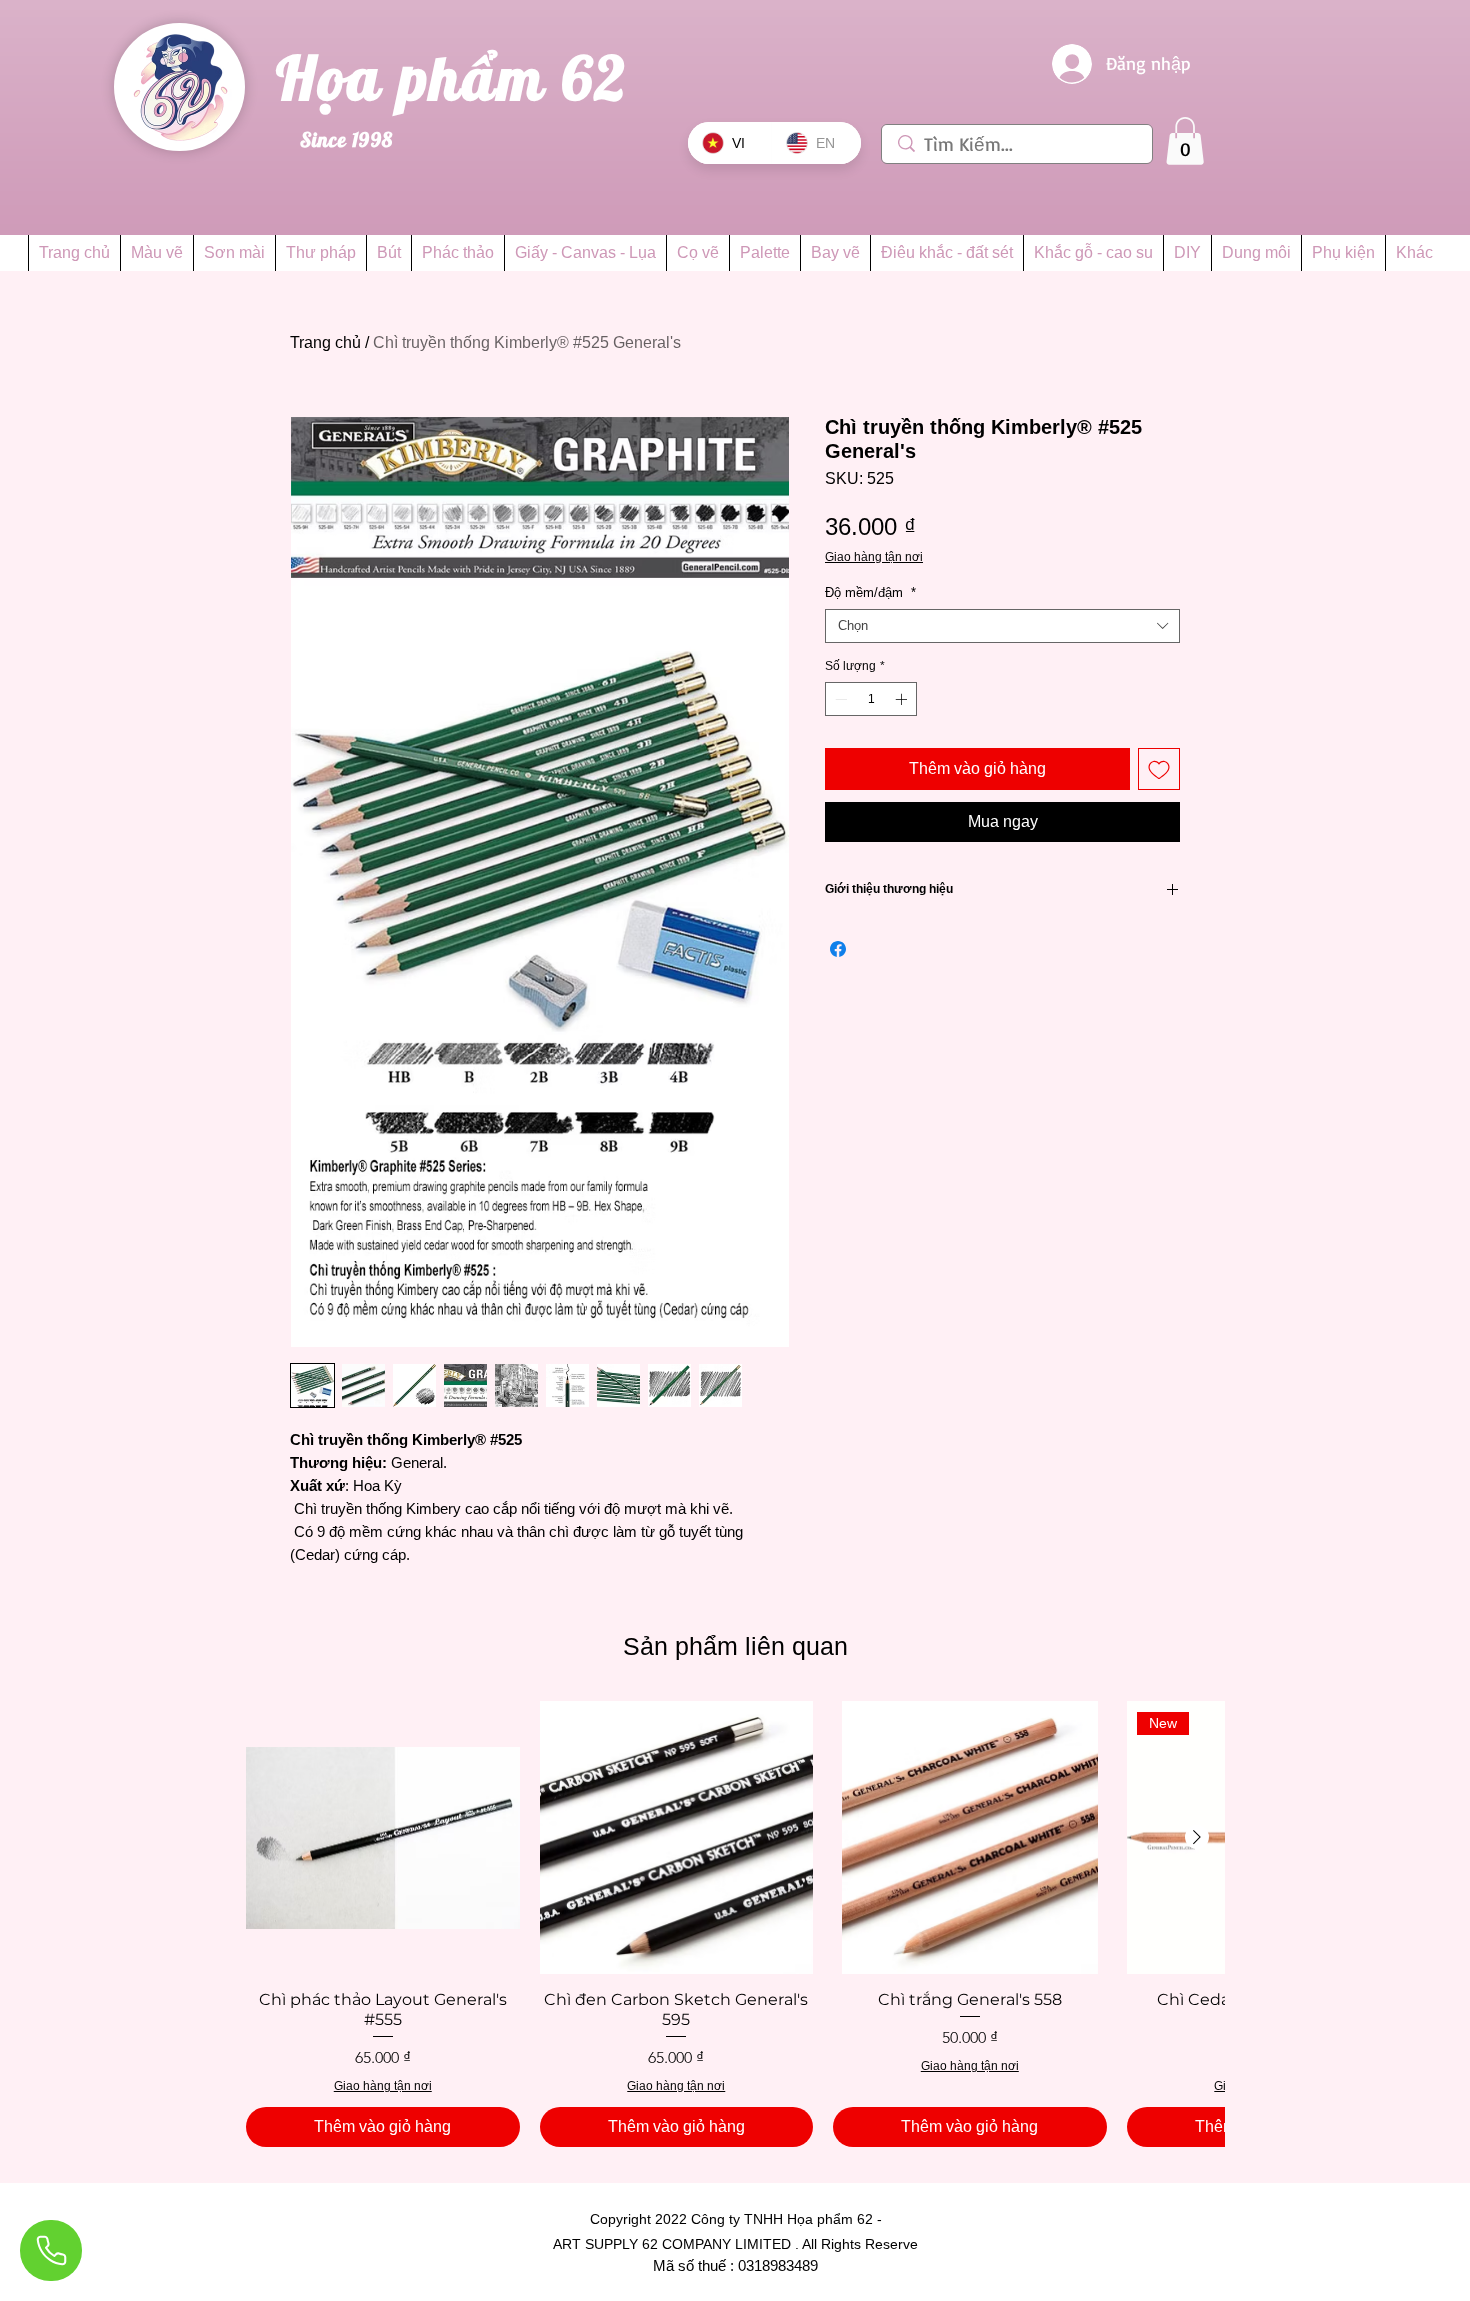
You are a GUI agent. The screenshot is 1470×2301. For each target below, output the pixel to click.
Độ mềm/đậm (870, 592)
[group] (735, 1924)
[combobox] (1002, 626)
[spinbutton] (871, 699)
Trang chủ (325, 342)
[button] (1185, 141)
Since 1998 (346, 139)
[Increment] (903, 699)
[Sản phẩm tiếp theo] (1197, 1837)
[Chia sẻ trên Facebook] (838, 949)
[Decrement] (839, 699)
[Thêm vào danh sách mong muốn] (1159, 769)
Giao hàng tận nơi (874, 557)
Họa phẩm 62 (460, 77)
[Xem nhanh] (383, 1838)
